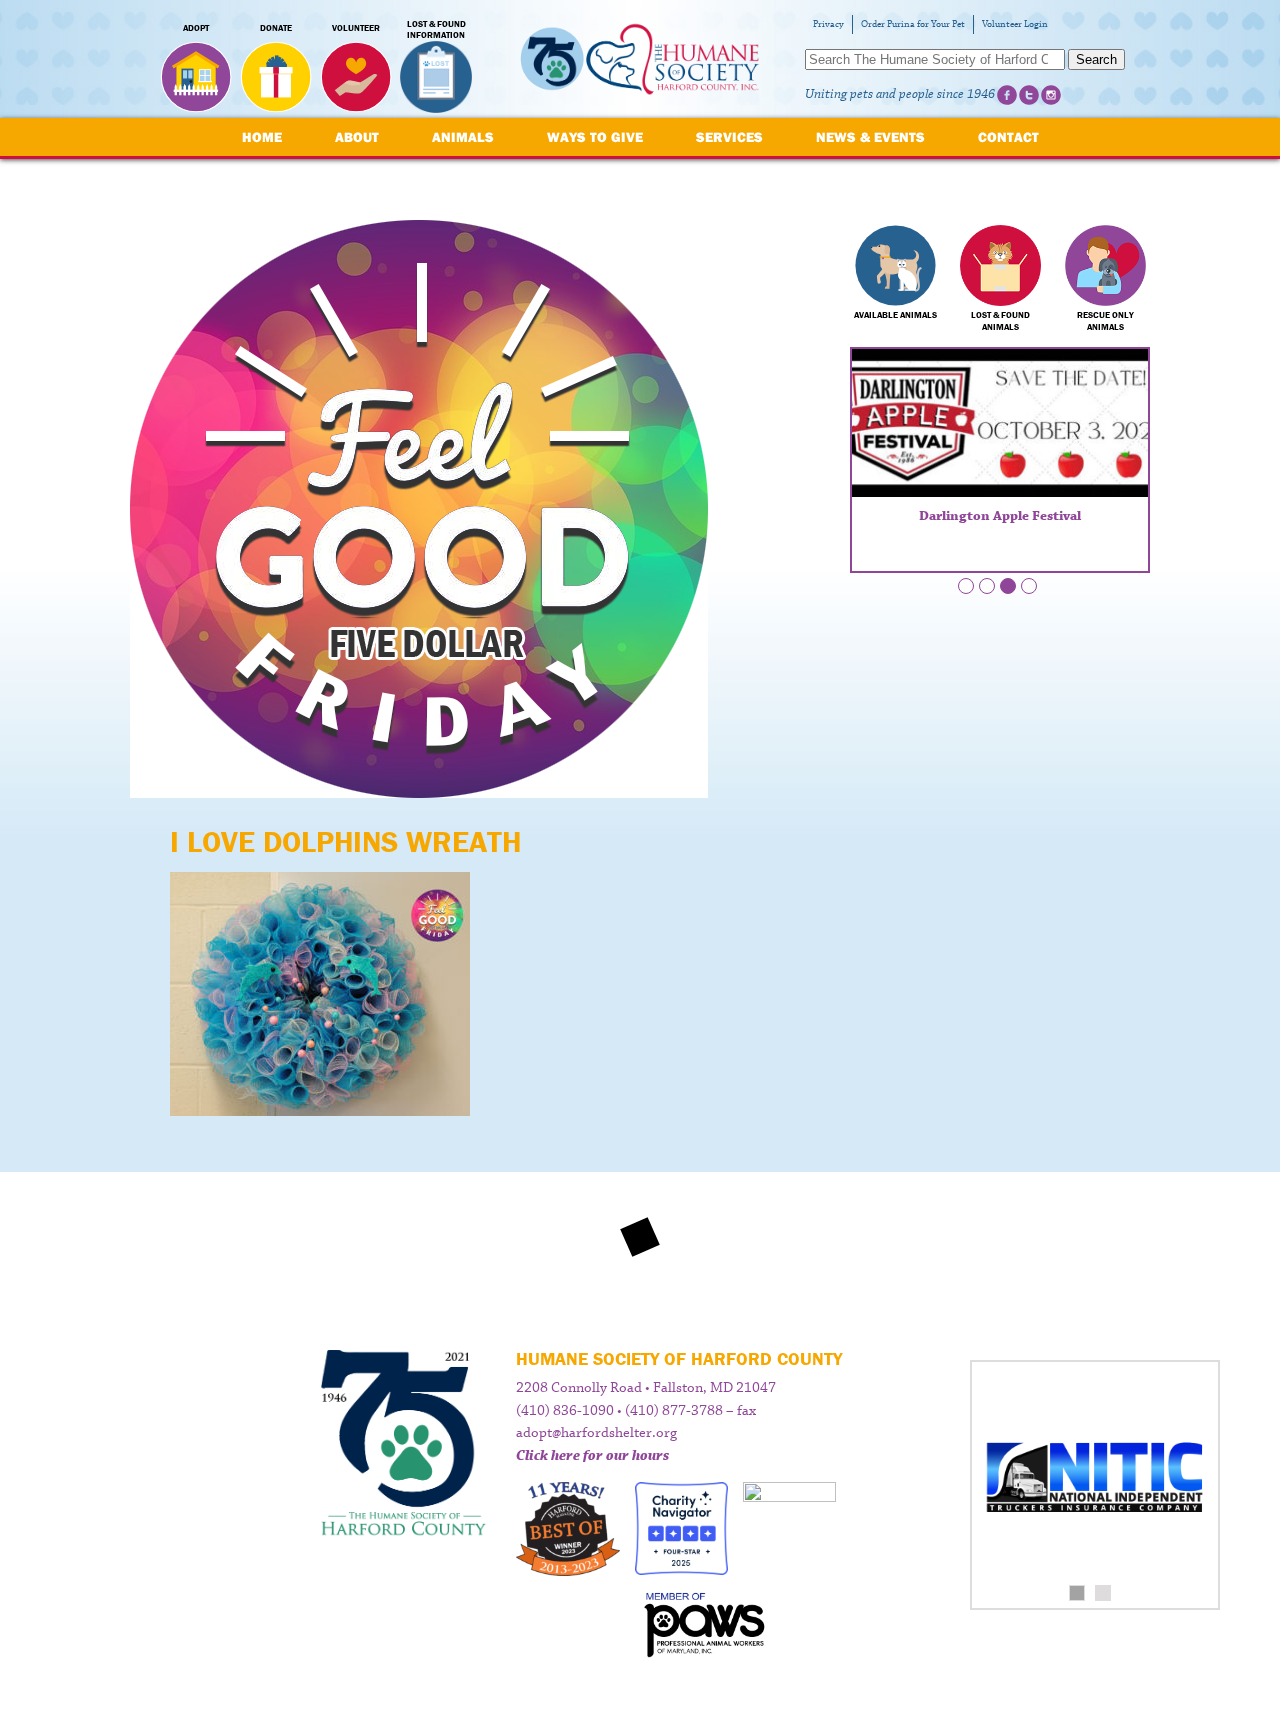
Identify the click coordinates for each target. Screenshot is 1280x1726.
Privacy (828, 24)
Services (729, 137)
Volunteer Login (1015, 24)
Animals (463, 137)
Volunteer (356, 28)
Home (262, 137)
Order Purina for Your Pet (913, 24)
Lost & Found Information (436, 30)
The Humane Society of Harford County (640, 59)
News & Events (870, 137)
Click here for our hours (592, 1456)
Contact (1008, 137)
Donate (276, 28)
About (357, 137)
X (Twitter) (1029, 95)
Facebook (1007, 95)
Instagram (1051, 95)
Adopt (196, 28)
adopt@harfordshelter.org (596, 1433)
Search (1096, 59)
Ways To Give (595, 137)
